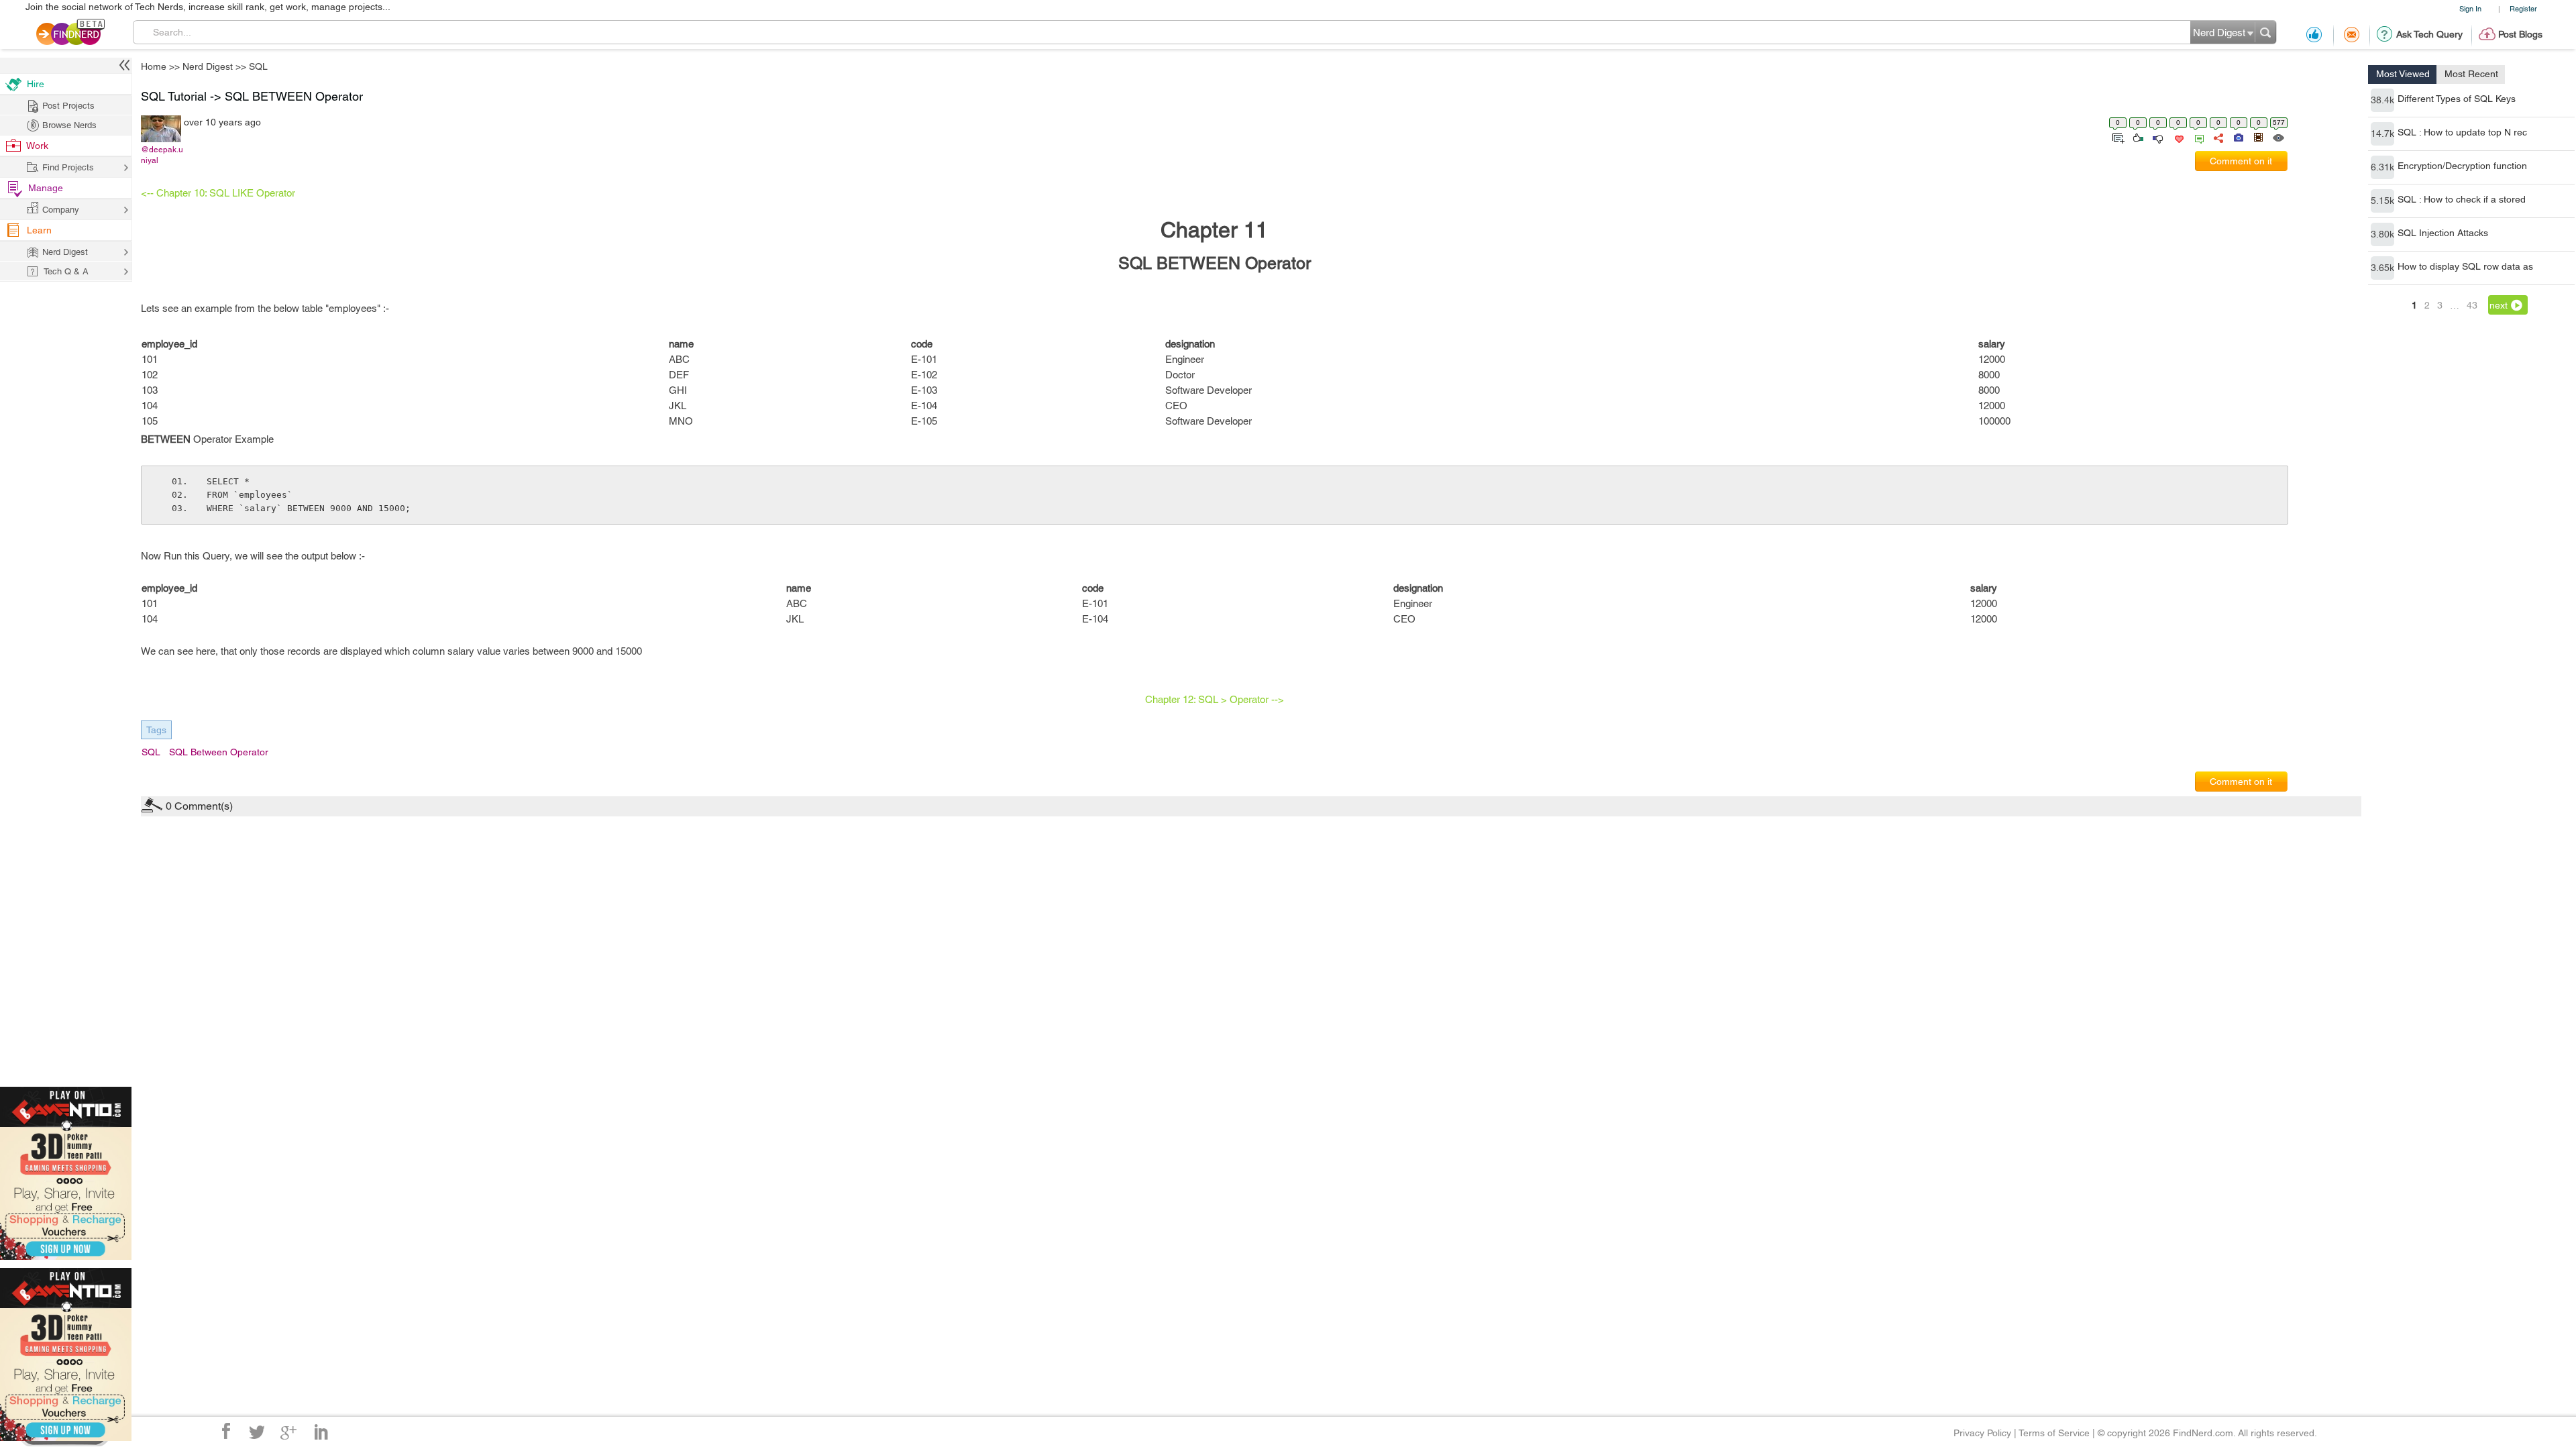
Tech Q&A (1362, 837)
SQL (1386, 619)
